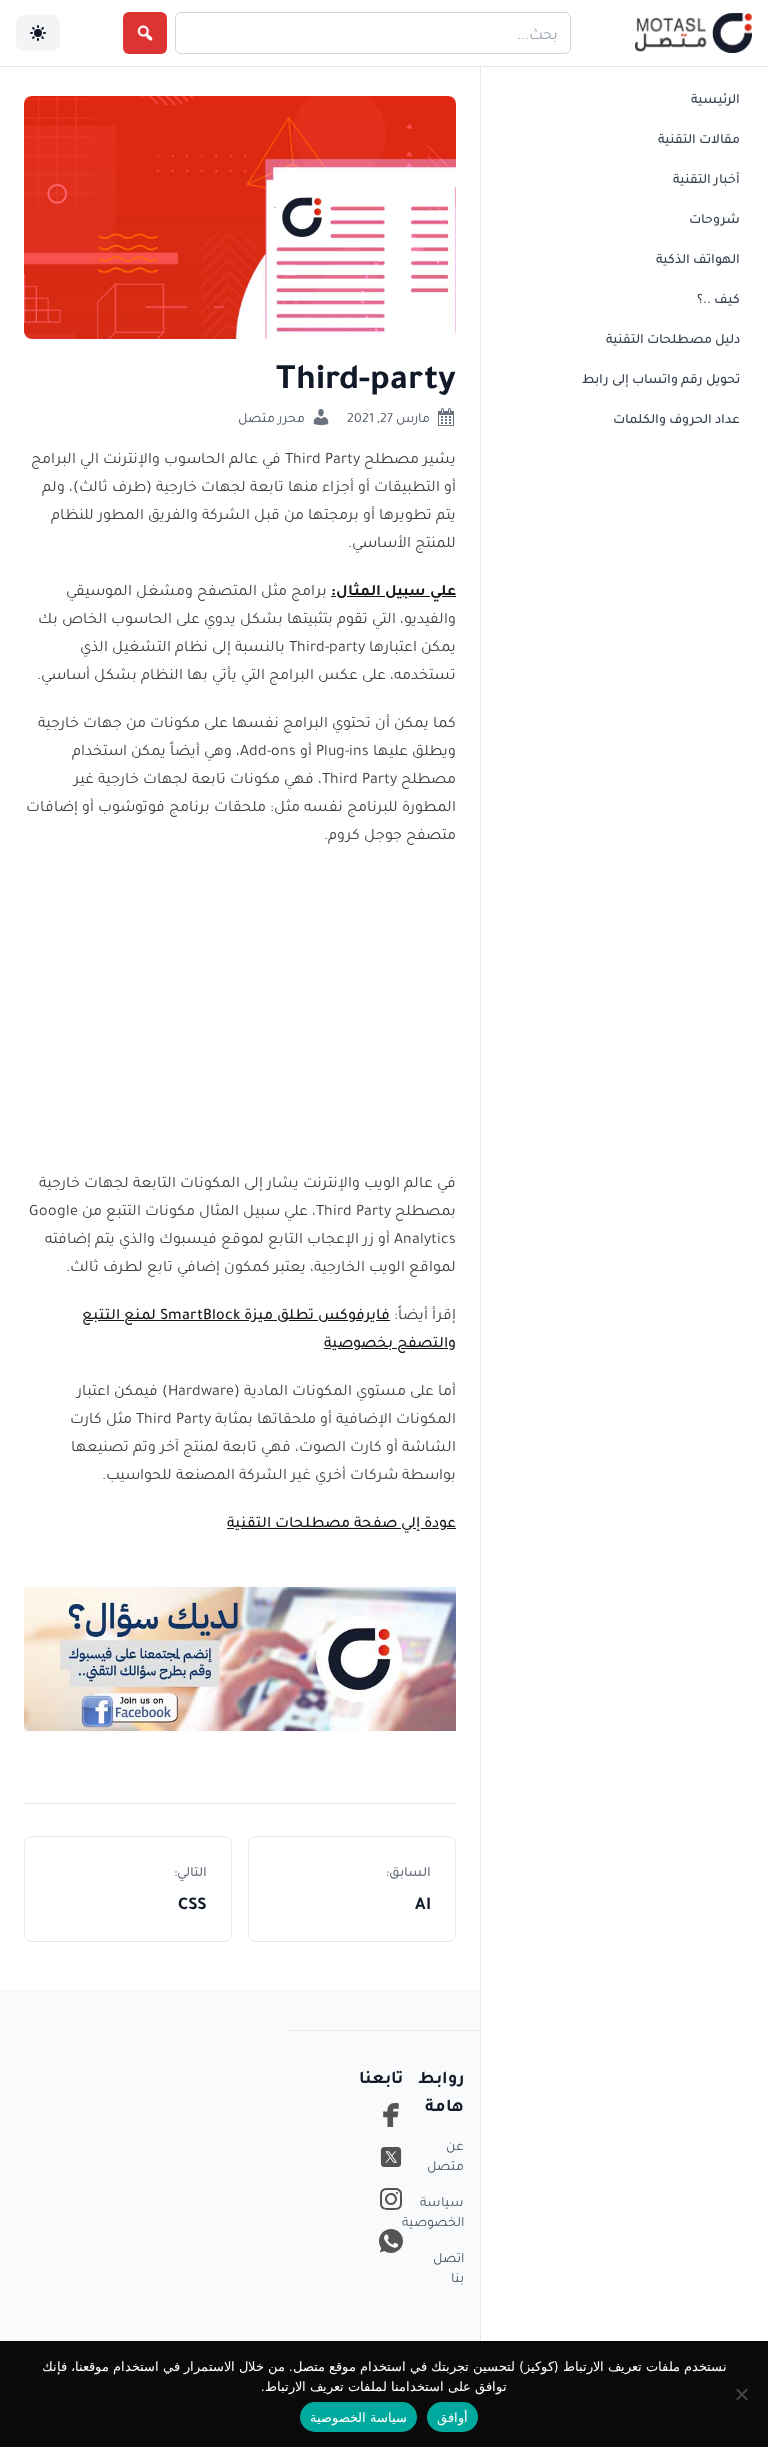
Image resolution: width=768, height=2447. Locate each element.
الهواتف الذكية (698, 258)
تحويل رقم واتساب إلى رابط (661, 378)
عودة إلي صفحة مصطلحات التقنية (341, 1521)
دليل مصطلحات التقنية (673, 338)
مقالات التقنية (699, 138)
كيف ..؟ (718, 298)
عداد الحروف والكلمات (676, 418)
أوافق (452, 2417)
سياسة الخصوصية (445, 2211)
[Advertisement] (240, 1007)
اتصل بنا (448, 2267)
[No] (743, 2394)
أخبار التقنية (706, 178)
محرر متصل (271, 417)
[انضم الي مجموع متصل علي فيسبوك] (240, 1657)
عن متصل (445, 2155)
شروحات (714, 218)
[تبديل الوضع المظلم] (38, 33)
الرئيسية (715, 98)
